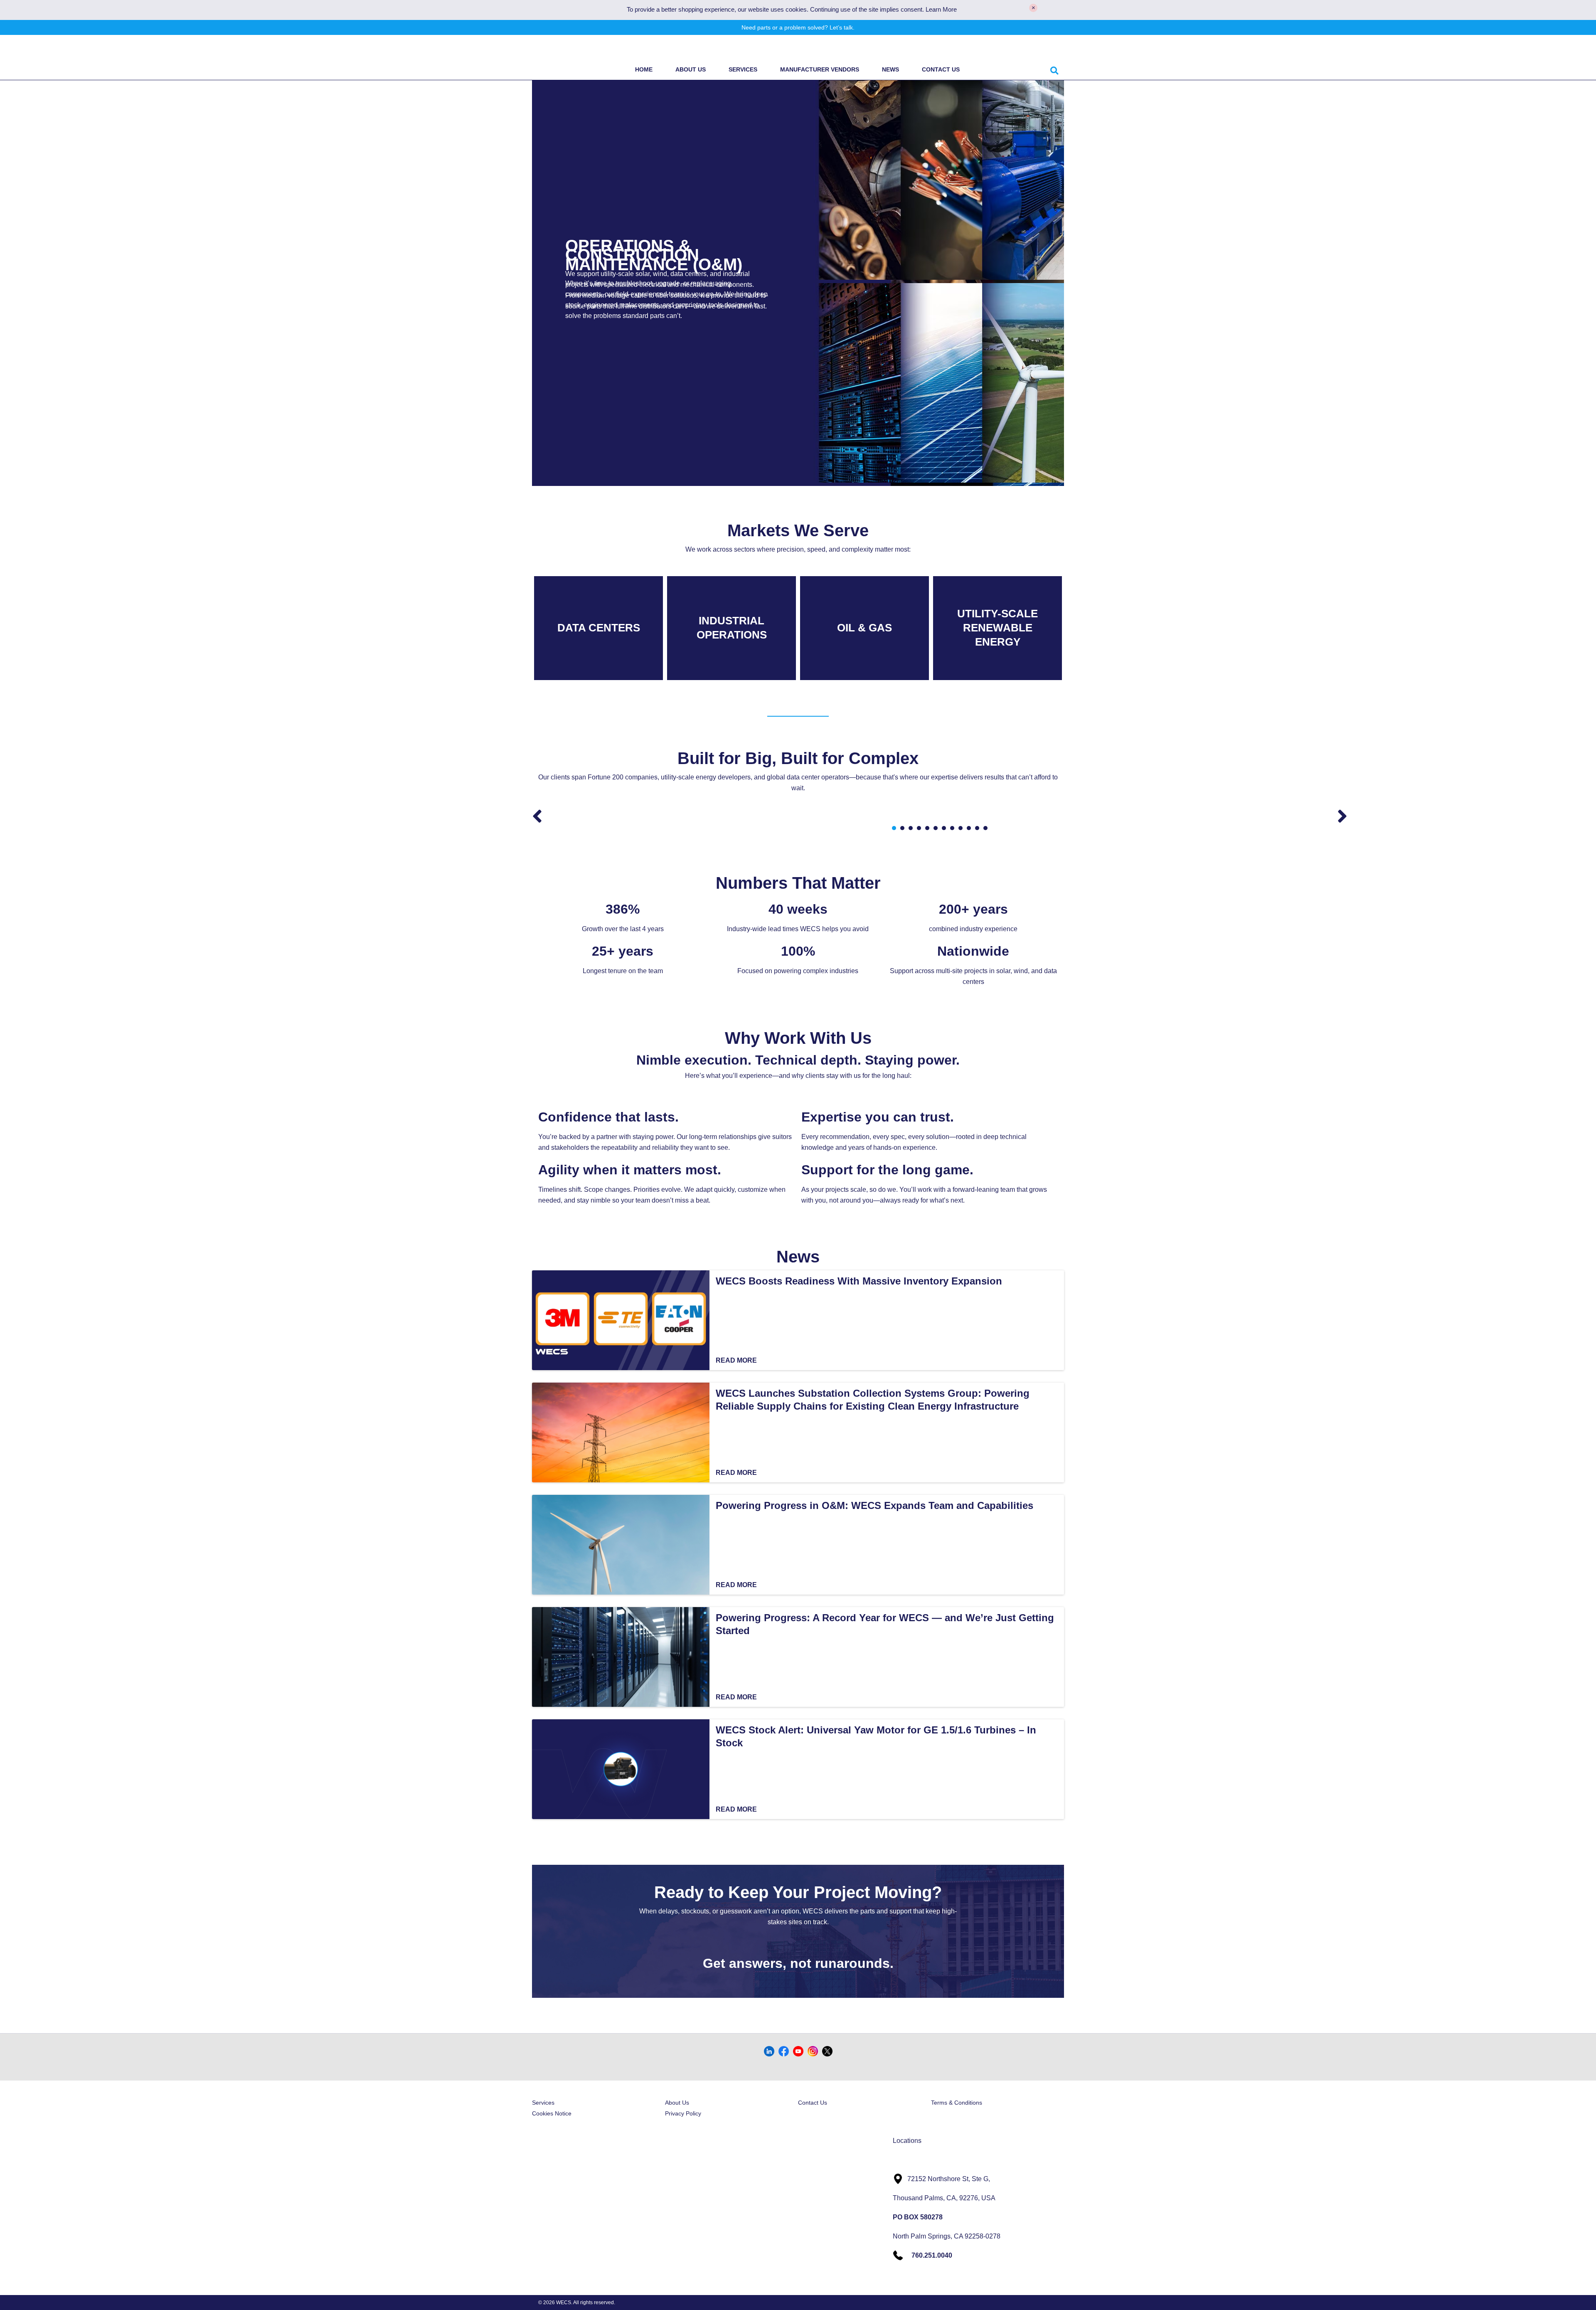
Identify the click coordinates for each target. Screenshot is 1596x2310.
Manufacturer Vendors (820, 69)
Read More (736, 1360)
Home (644, 69)
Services (743, 69)
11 (977, 828)
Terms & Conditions (957, 2103)
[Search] (1054, 69)
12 (985, 828)
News (890, 69)
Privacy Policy (683, 2113)
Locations (907, 2141)
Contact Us (941, 69)
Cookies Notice (552, 2113)
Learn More (941, 10)
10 (969, 828)
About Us (691, 69)
